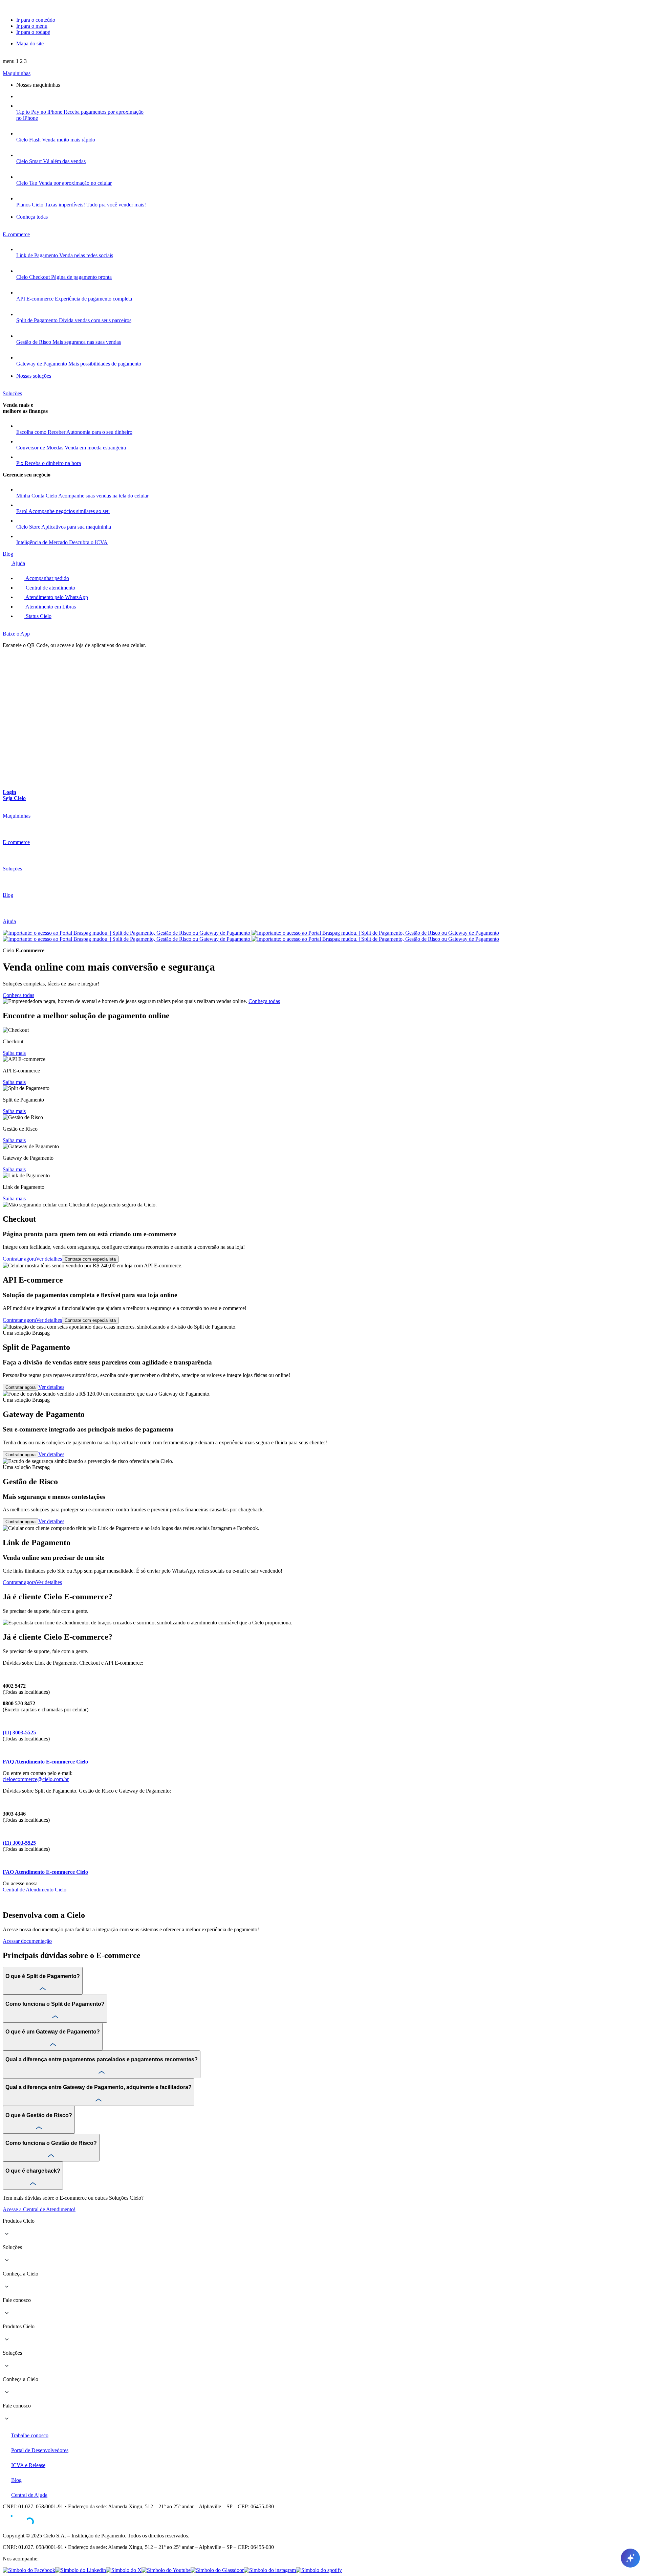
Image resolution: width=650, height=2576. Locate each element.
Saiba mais (14, 1053)
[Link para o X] (124, 2570)
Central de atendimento (50, 588)
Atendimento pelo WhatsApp (56, 597)
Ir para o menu (32, 26)
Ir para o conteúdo (36, 20)
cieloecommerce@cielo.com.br (36, 1779)
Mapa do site (30, 43)
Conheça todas (18, 995)
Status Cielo (38, 616)
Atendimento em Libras (50, 607)
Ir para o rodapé (33, 32)
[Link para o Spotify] (319, 2570)
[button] (15, 61)
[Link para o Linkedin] (81, 2570)
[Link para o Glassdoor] (217, 2570)
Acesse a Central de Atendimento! (39, 2209)
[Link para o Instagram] (270, 2570)
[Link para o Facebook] (29, 2570)
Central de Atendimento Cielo (35, 1890)
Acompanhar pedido (47, 578)
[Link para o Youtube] (166, 2570)
